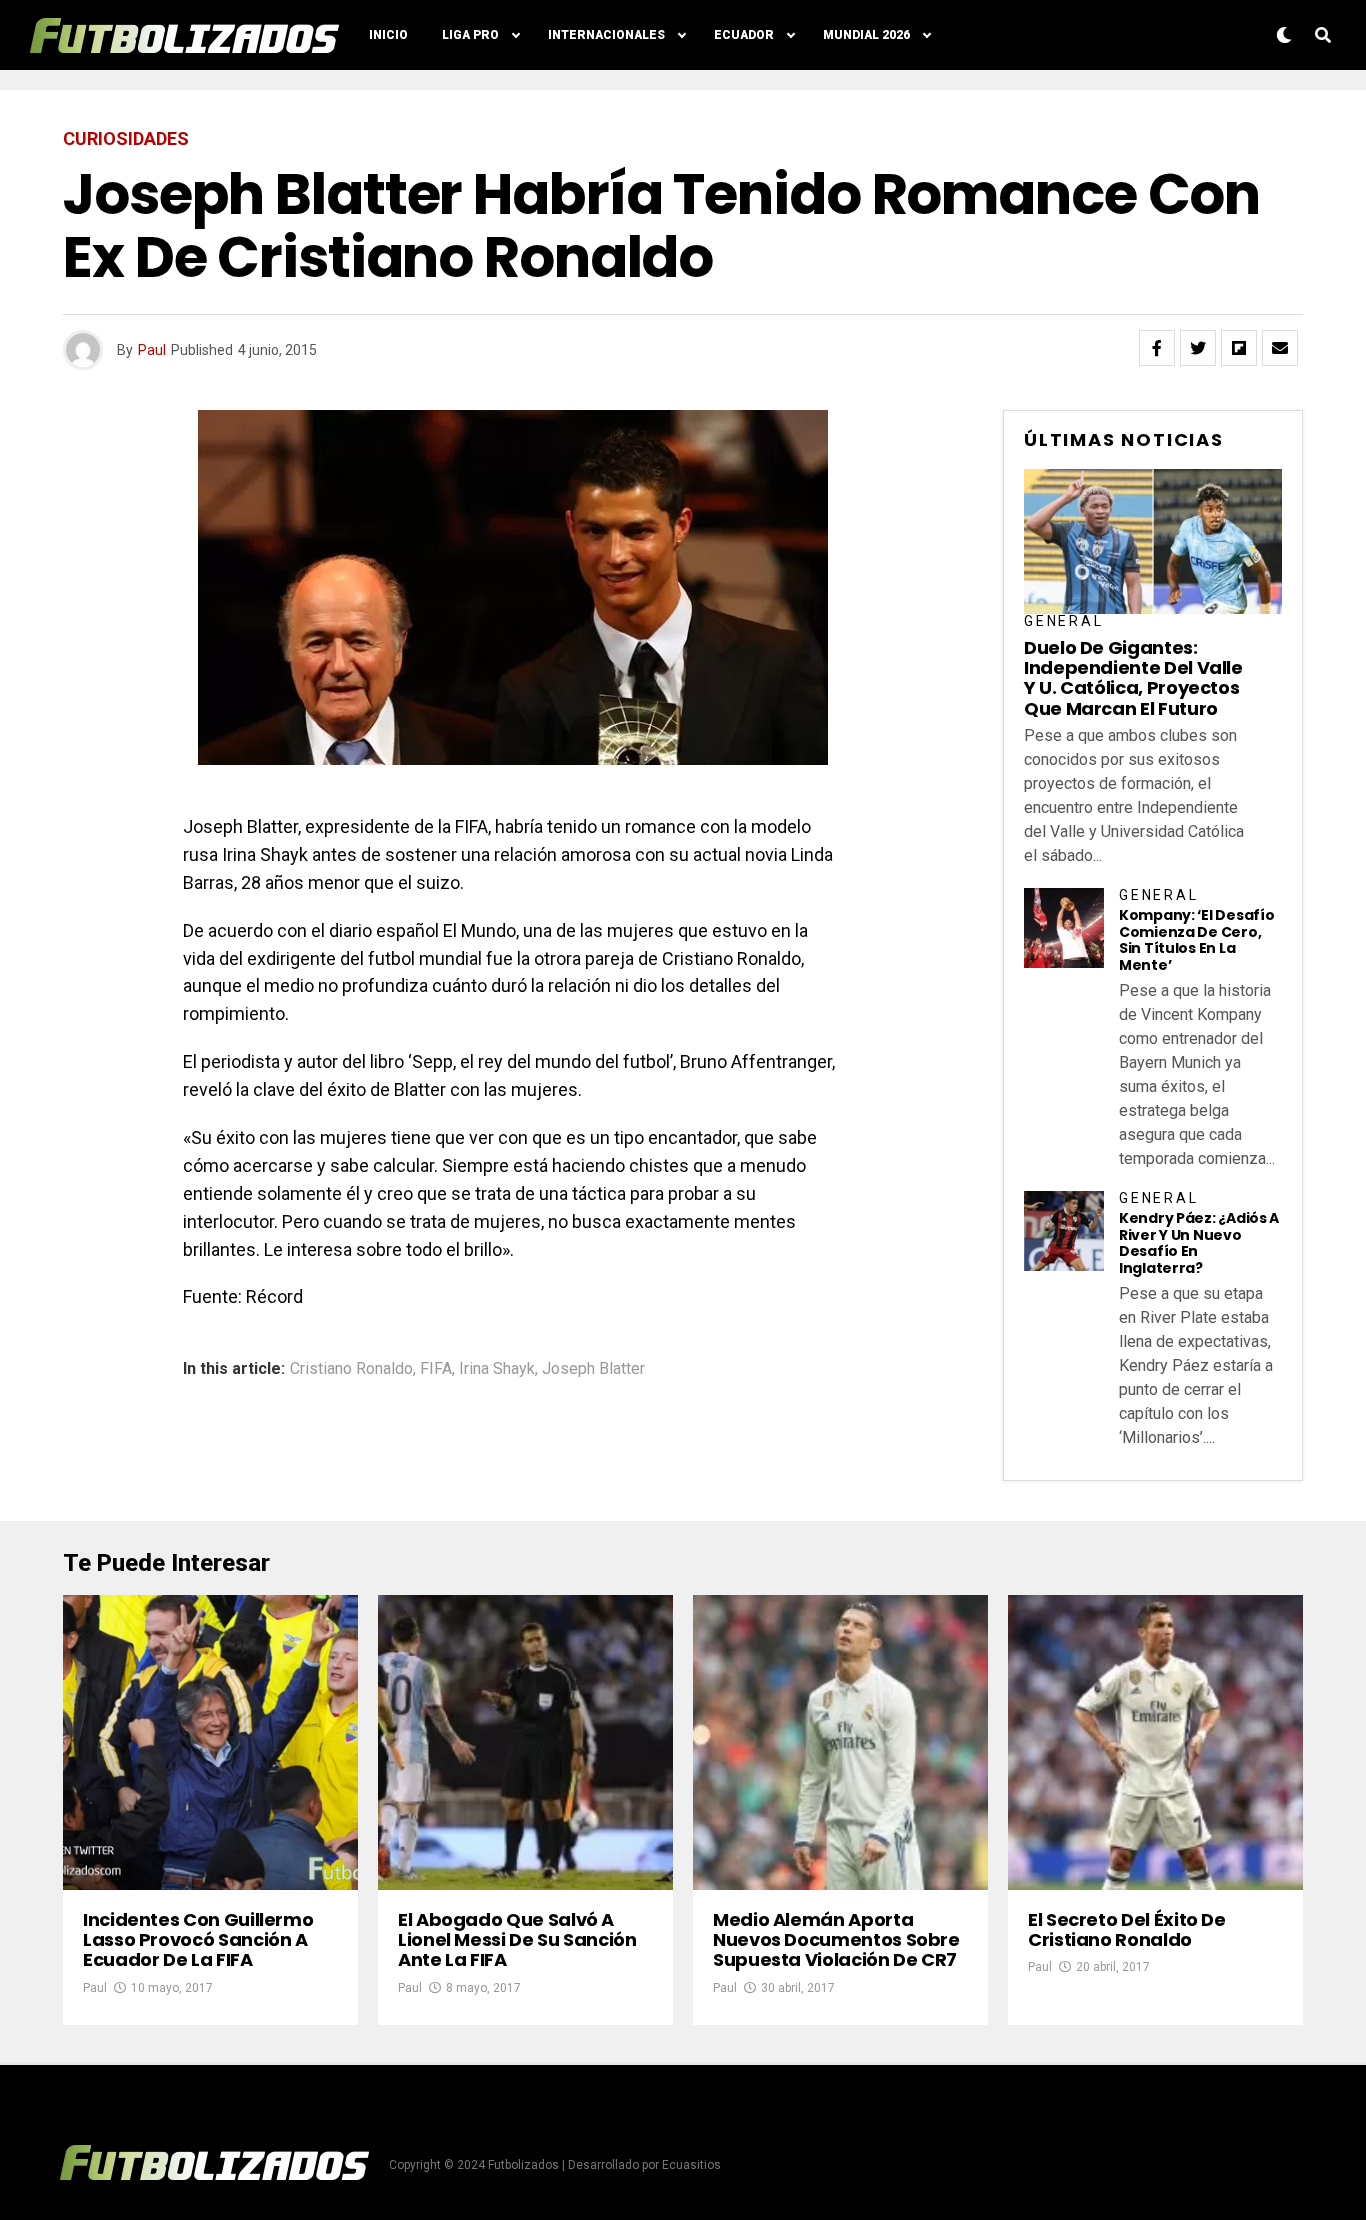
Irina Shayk (497, 1369)
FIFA (436, 1369)
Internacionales (606, 35)
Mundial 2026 (866, 35)
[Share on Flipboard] (1239, 348)
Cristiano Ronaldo (351, 1369)
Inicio (388, 35)
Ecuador (744, 35)
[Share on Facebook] (1157, 348)
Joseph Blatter (593, 1369)
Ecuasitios (691, 2165)
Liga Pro (470, 35)
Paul (152, 350)
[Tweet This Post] (1198, 348)
